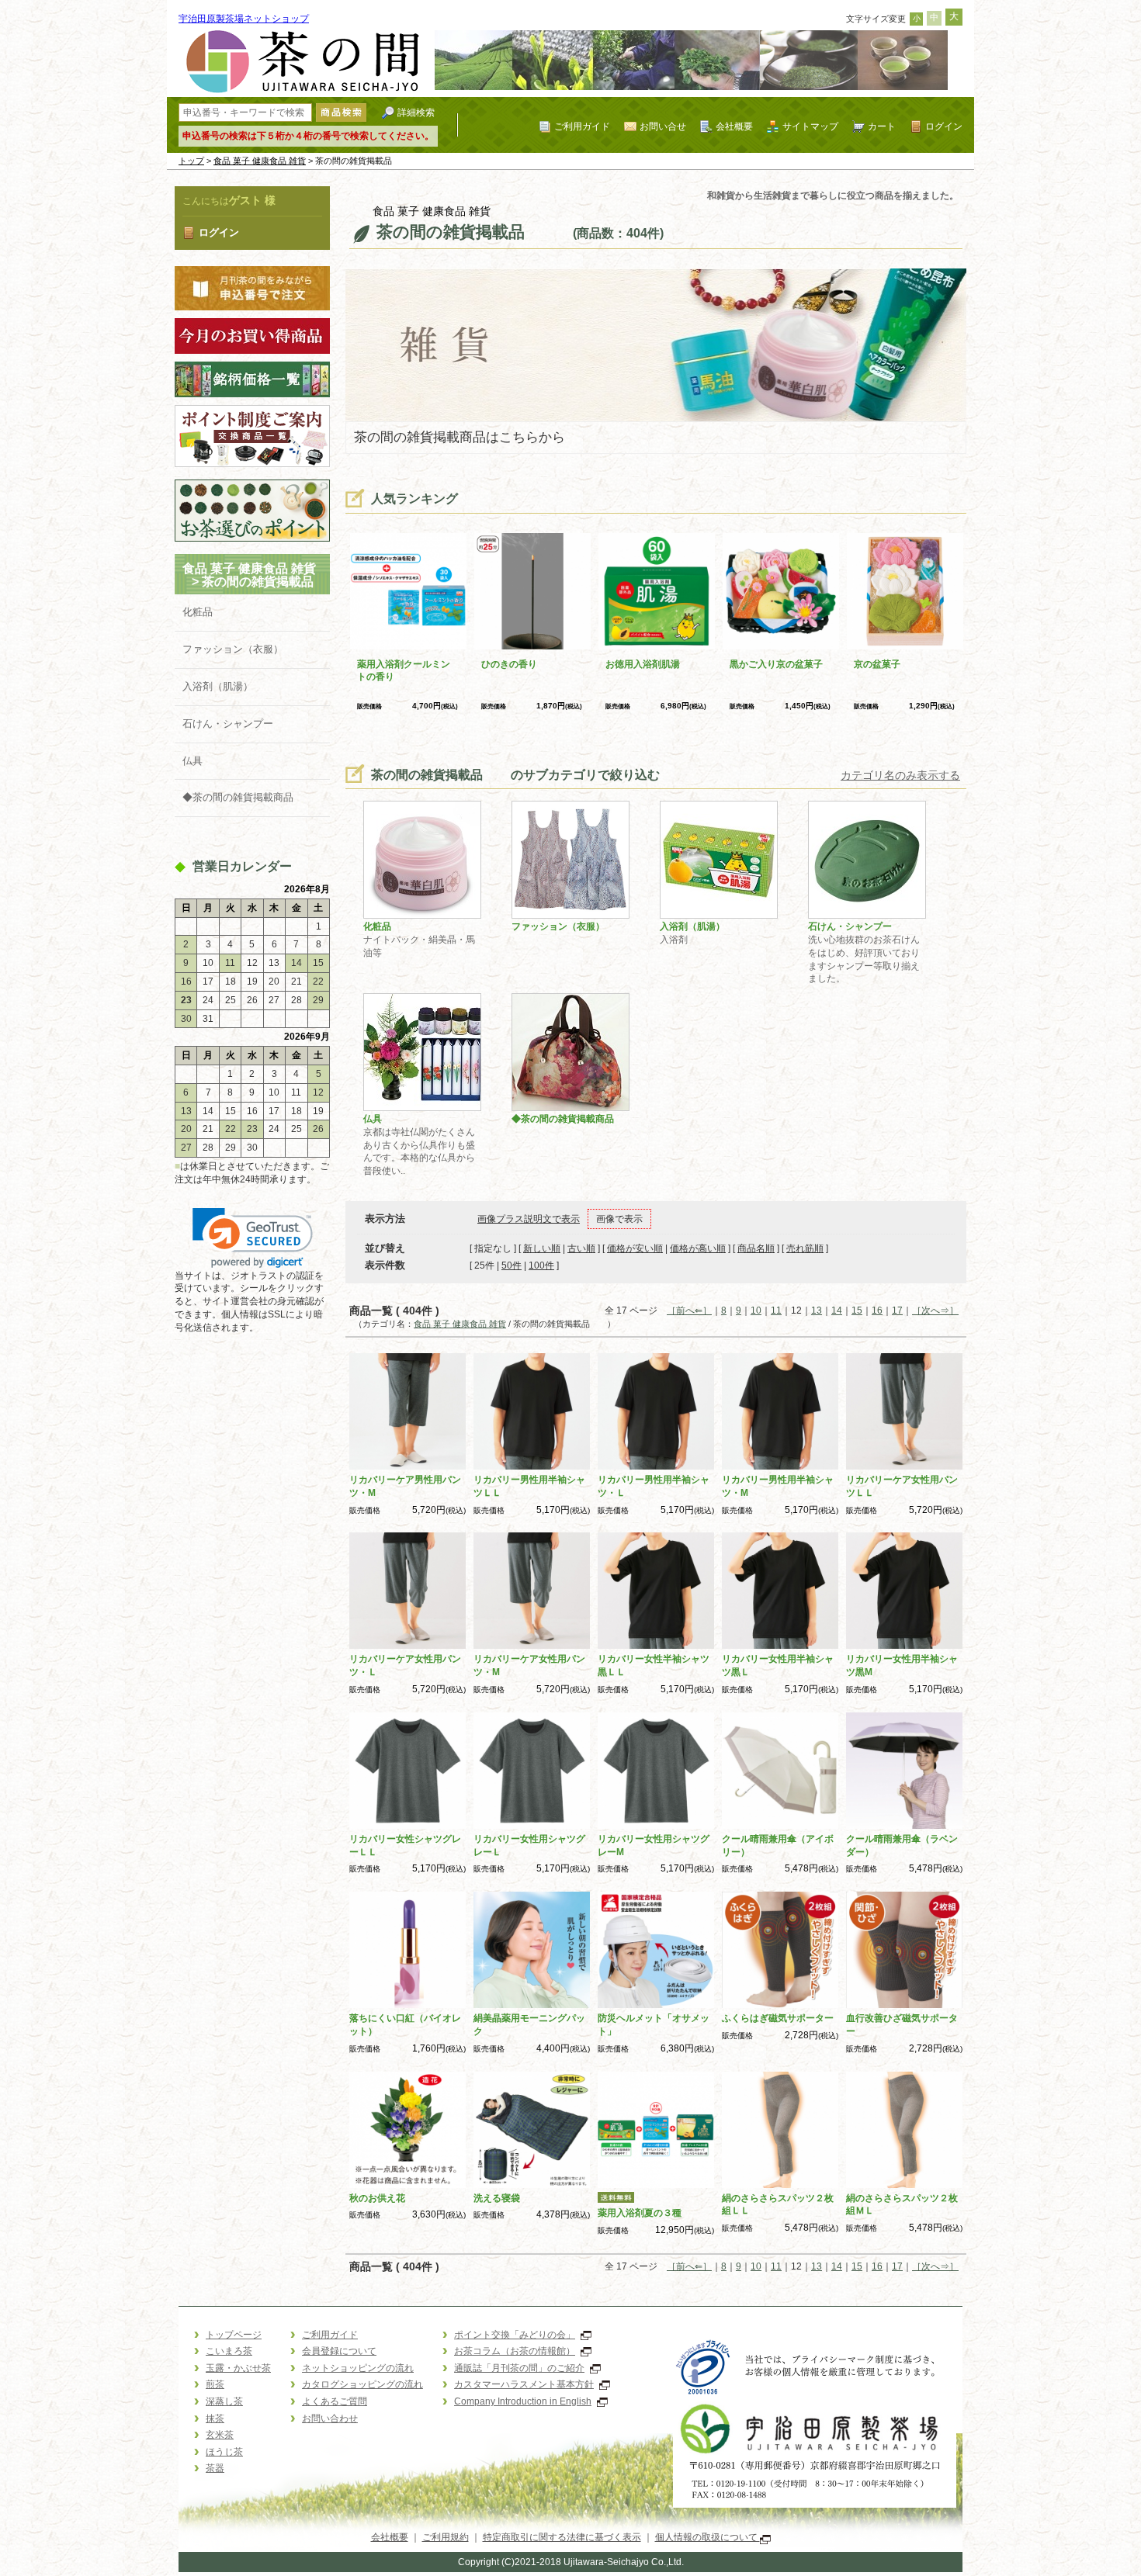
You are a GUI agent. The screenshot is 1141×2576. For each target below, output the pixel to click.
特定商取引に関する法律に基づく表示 (562, 2537)
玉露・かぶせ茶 (238, 2368)
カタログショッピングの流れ (362, 2384)
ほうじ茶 (224, 2452)
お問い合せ (663, 126)
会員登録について (339, 2351)
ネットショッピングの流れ (358, 2368)
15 (857, 1311)
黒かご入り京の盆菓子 (776, 664)
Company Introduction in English (523, 2401)
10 (756, 1311)
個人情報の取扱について (707, 2537)
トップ (191, 161)
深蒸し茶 (224, 2401)
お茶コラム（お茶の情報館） (515, 2351)
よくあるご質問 (335, 2401)
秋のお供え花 (377, 2198)
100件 (541, 1265)
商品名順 (756, 1248)
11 (776, 1311)
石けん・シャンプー (228, 724)
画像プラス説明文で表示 (529, 1219)
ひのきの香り (509, 664)
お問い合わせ (330, 2418)
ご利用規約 (446, 2537)
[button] (253, 1238)
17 (897, 1311)
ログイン (944, 126)
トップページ (234, 2335)
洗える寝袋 (497, 2198)
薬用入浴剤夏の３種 (640, 2213)
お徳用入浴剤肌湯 (643, 664)
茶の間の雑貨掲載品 (270, 582)
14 (837, 1311)
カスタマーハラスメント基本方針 (524, 2384)
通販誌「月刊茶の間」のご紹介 (519, 2368)
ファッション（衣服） (233, 649)
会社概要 (734, 126)
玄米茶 (220, 2435)
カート (882, 126)
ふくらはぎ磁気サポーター (778, 2018)
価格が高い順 (698, 1248)
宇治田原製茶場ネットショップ (244, 19)
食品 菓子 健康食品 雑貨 (260, 161)
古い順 (581, 1248)
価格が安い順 (635, 1248)
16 (877, 1311)
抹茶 (215, 2418)
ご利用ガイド (582, 126)
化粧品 (198, 612)
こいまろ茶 (229, 2351)
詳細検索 (416, 112)
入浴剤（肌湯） (218, 686)
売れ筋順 (805, 1248)
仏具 (192, 761)
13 (817, 1311)
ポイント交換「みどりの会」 (515, 2335)
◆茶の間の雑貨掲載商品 (238, 797)
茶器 (215, 2468)
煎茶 (215, 2384)
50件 (512, 1265)
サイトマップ (810, 126)
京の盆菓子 (877, 664)
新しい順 (542, 1248)
